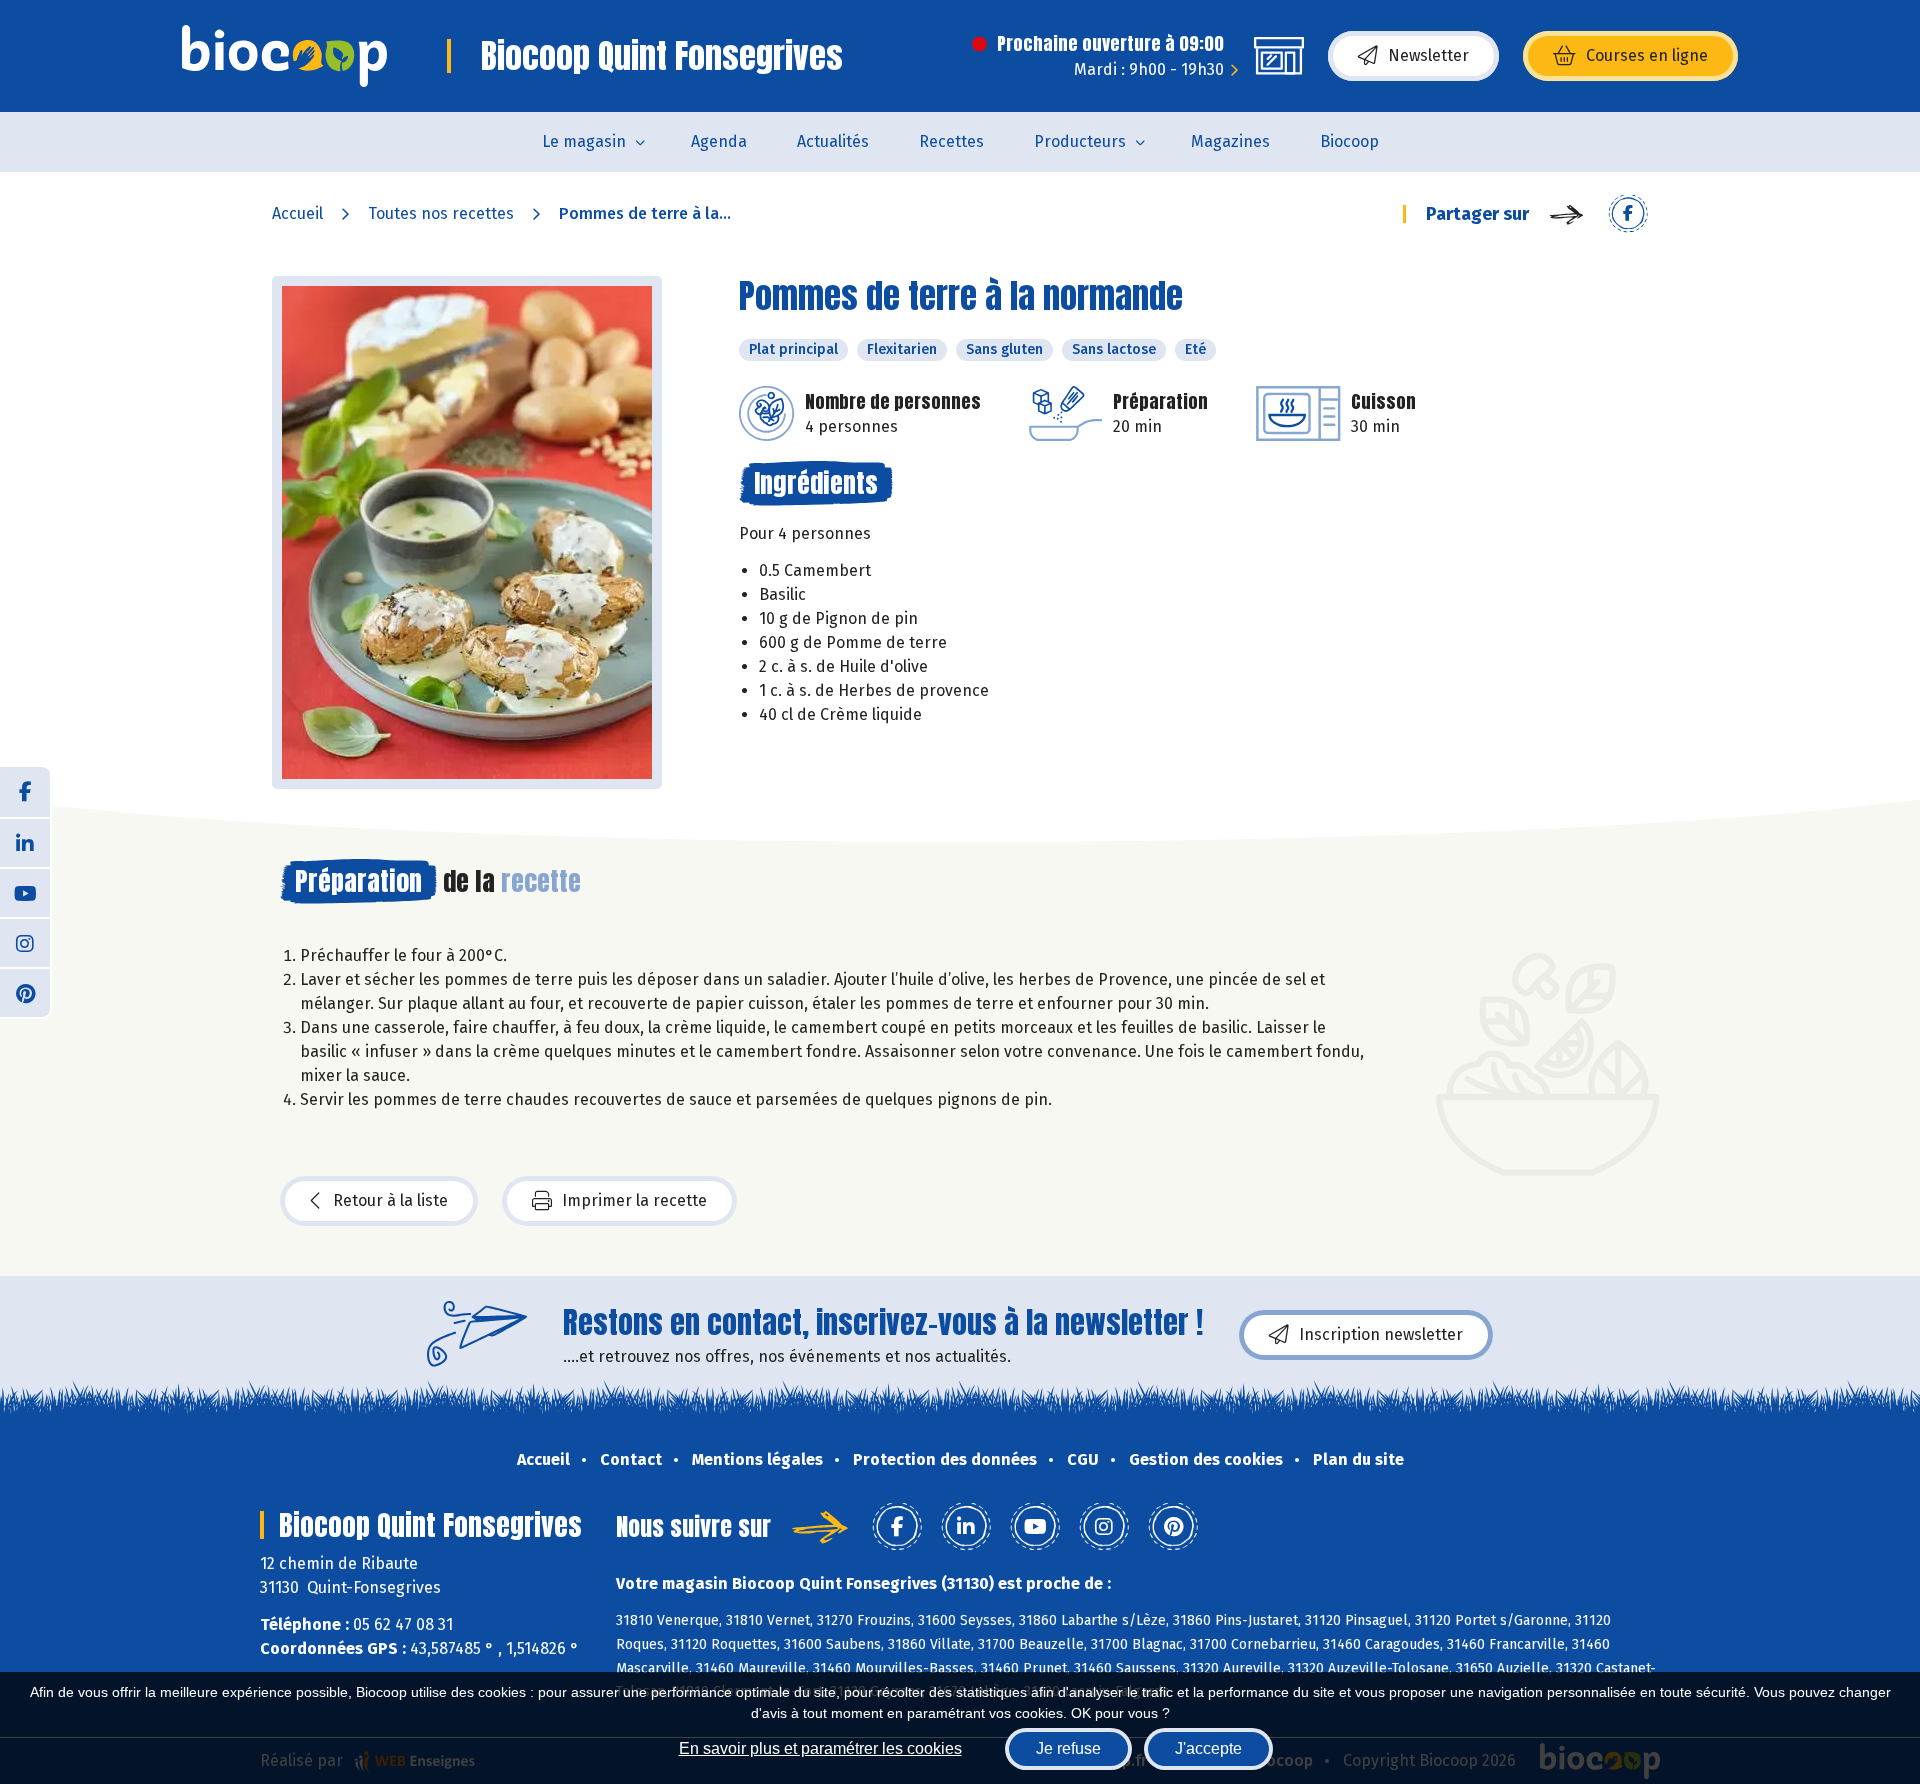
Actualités (833, 141)
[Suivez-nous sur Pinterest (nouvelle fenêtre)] (25, 992)
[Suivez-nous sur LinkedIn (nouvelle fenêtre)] (25, 842)
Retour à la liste (390, 1200)
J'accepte (1208, 1748)
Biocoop (1349, 141)
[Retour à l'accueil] (284, 56)
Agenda (719, 141)
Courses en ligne (1647, 55)
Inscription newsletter (1381, 1334)
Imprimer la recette (634, 1200)
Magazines (1230, 141)
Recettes (951, 141)
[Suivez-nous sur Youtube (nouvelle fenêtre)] (25, 892)
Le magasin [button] (584, 141)
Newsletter (1428, 55)
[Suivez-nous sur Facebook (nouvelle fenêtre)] (25, 792)
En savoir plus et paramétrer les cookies (820, 1748)
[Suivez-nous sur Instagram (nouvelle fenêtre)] (25, 942)
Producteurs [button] (1080, 141)
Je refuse (1068, 1748)
